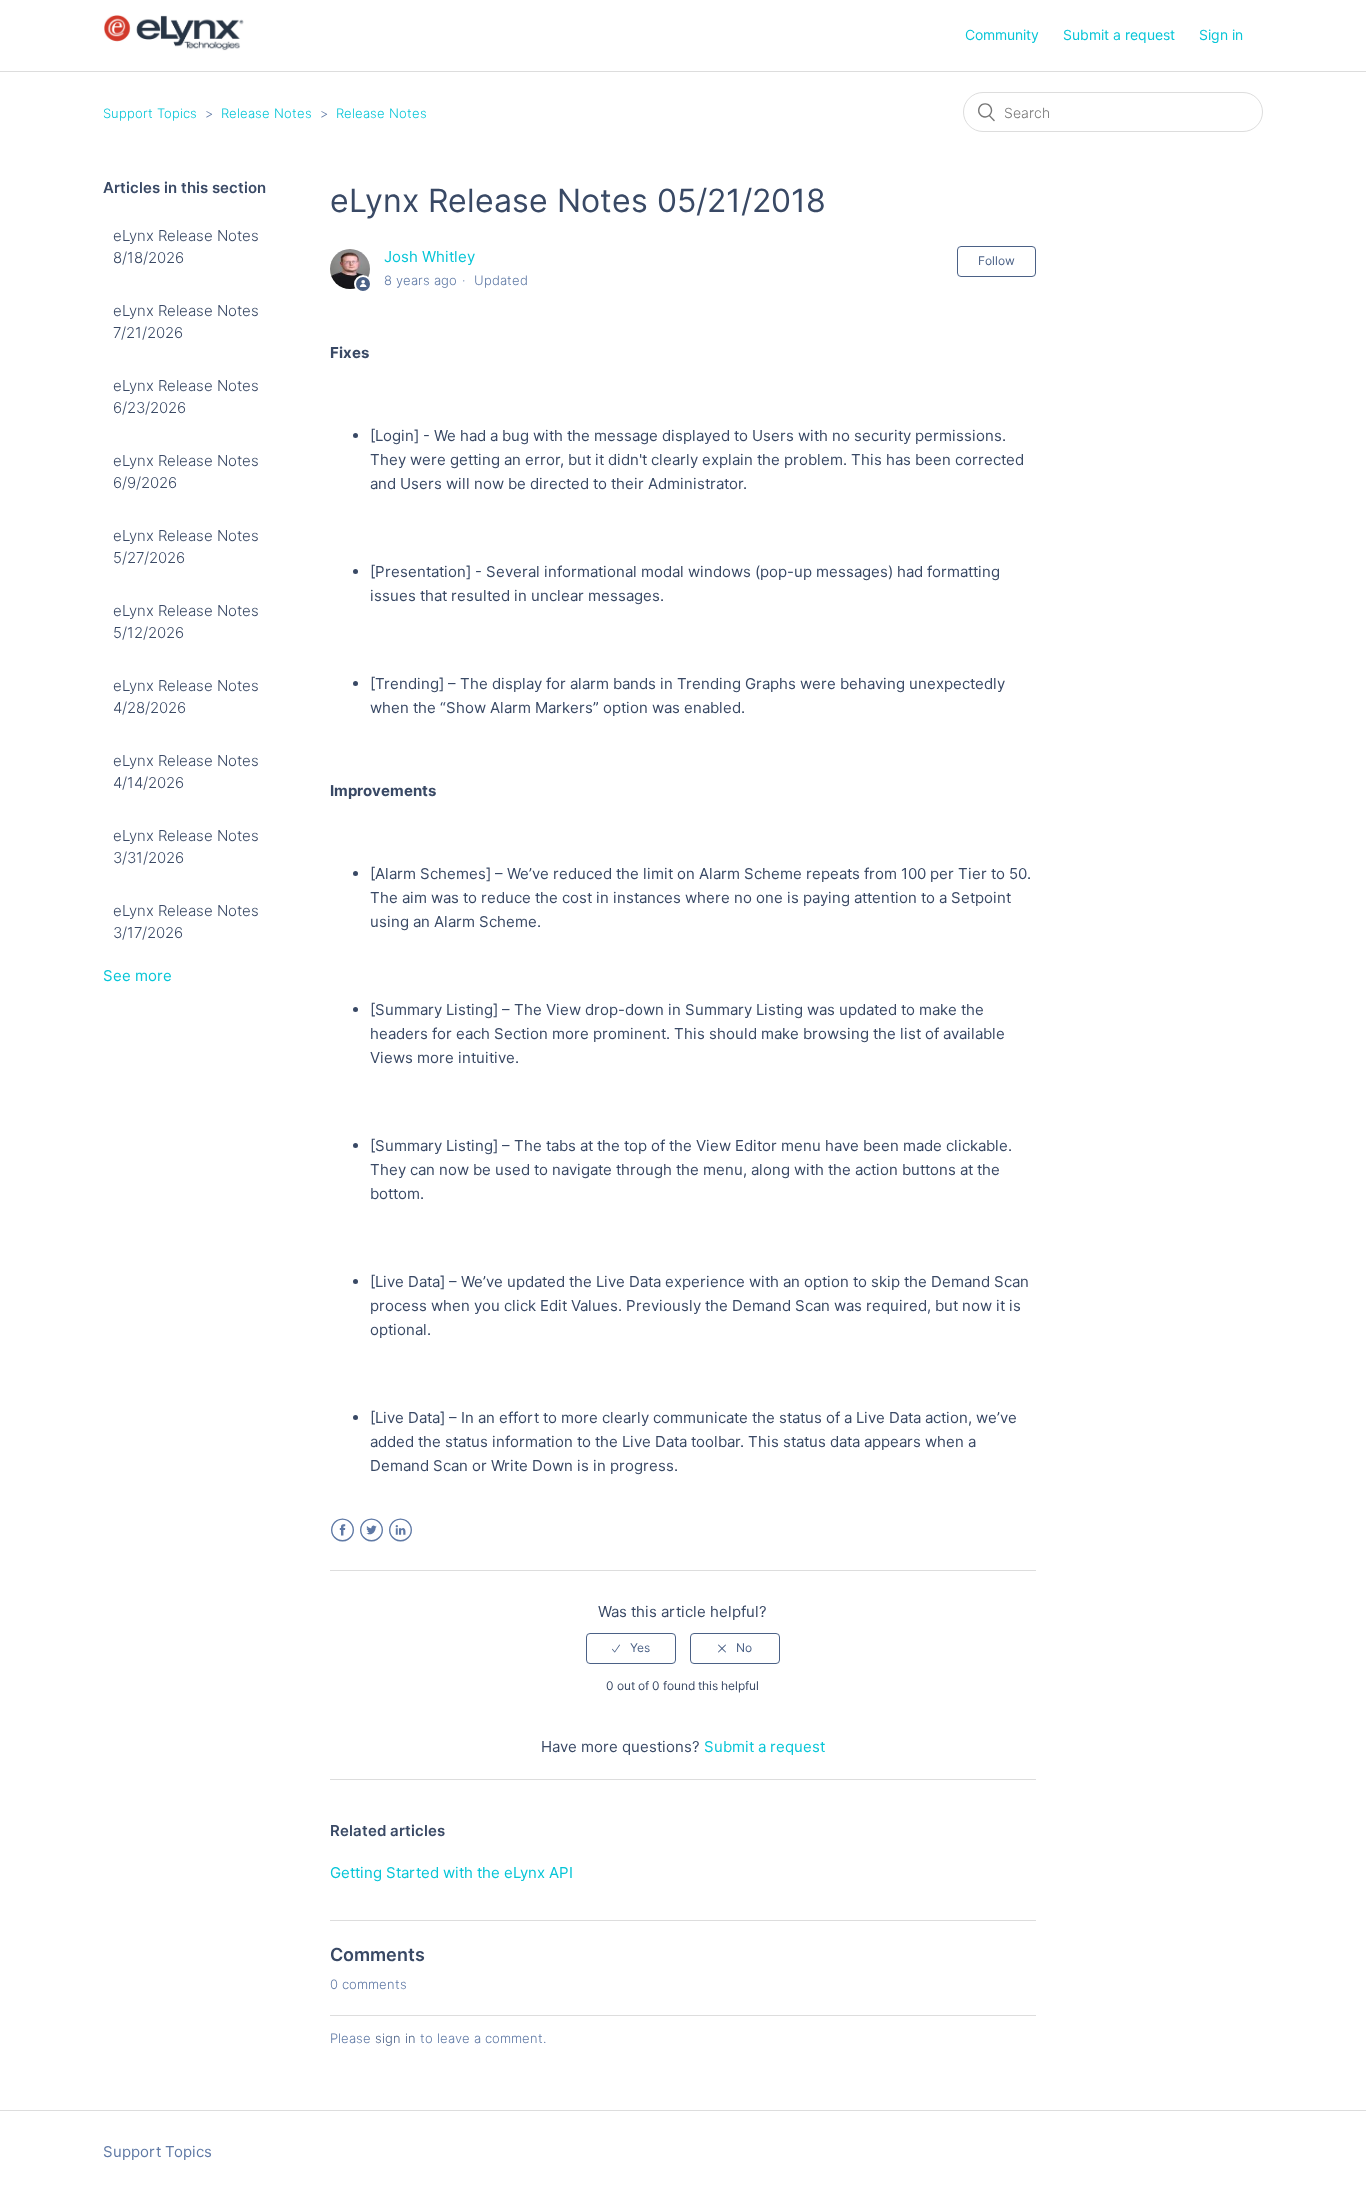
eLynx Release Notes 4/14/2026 (186, 772)
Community (1002, 34)
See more (137, 975)
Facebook (342, 1530)
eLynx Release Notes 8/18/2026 (186, 247)
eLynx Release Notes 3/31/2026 (186, 847)
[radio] (631, 1648)
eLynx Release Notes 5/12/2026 (186, 622)
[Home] (173, 45)
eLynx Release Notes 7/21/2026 (186, 322)
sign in (395, 2038)
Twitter (371, 1530)
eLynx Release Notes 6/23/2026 (186, 397)
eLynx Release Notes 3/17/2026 (186, 922)
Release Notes (266, 113)
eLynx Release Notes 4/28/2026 (186, 697)
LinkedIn (400, 1530)
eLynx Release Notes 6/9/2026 (186, 472)
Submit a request (1119, 34)
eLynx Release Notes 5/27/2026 (186, 547)
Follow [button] (996, 260)
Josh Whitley (429, 256)
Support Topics (150, 113)
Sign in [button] (1221, 34)
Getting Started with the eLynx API (451, 1872)
